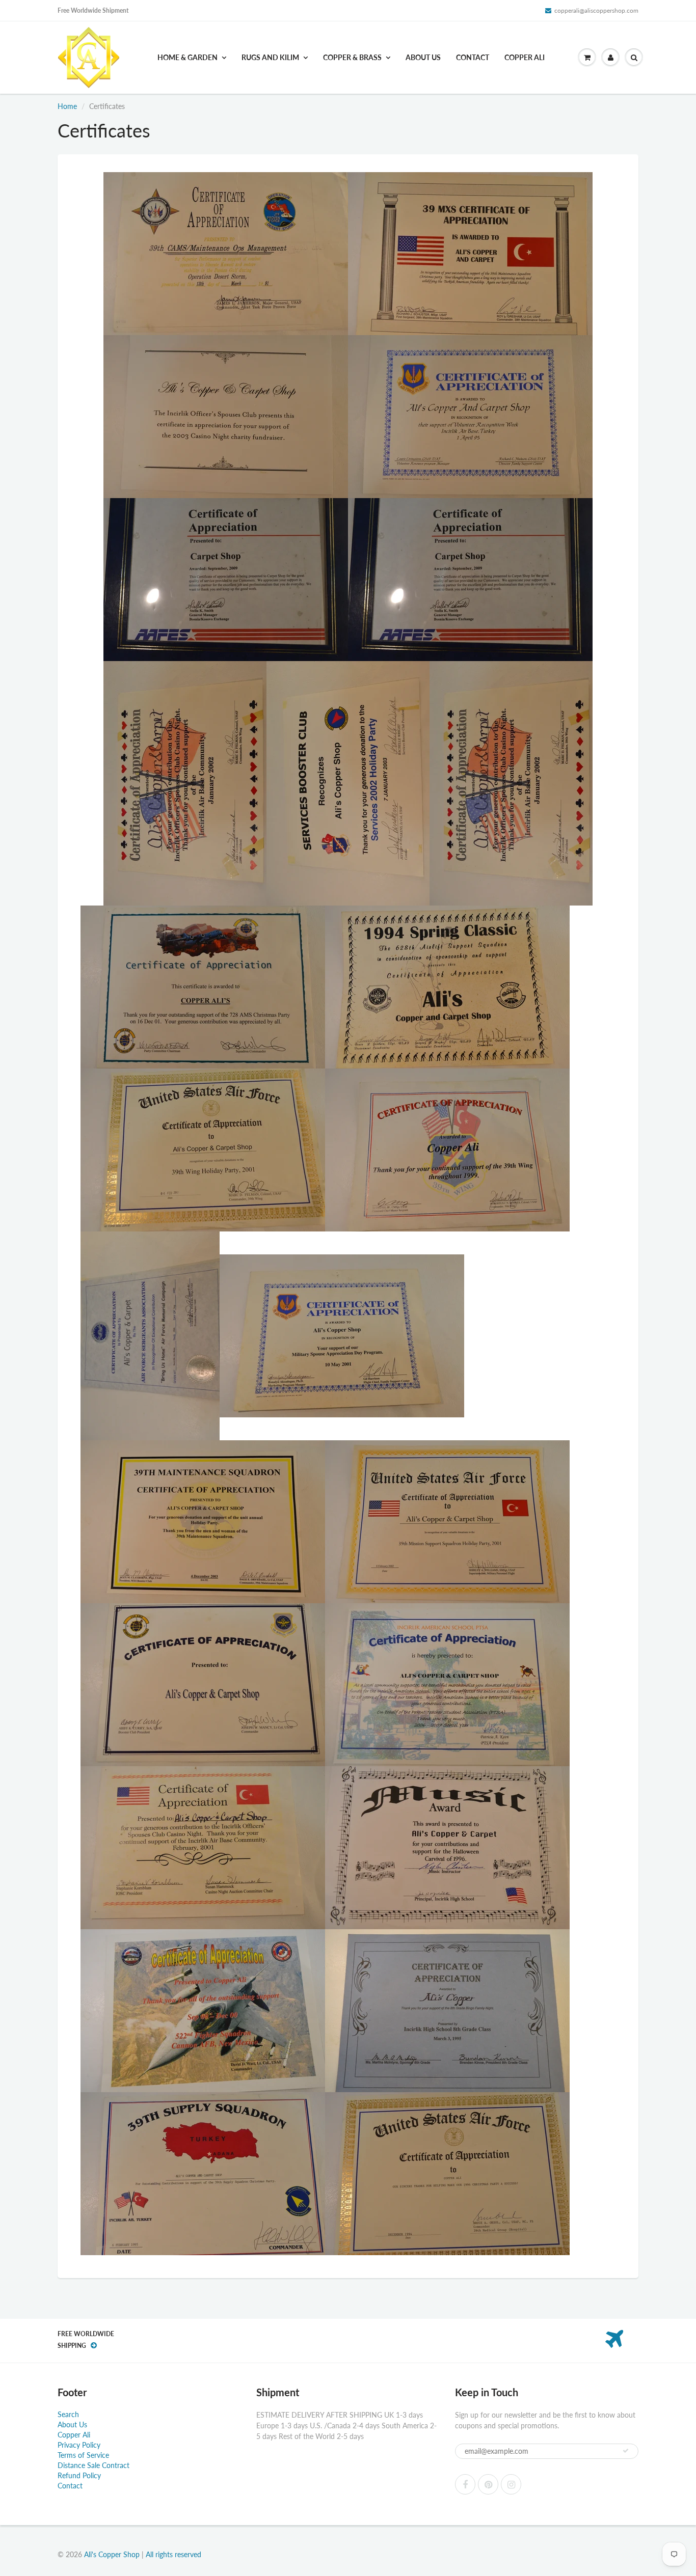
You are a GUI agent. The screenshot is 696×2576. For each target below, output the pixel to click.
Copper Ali (525, 57)
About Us (423, 57)
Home (67, 106)
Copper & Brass (352, 57)
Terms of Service (83, 2455)
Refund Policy (79, 2475)
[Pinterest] (488, 2484)
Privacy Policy (79, 2445)
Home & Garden (188, 57)
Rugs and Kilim (270, 57)
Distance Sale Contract (93, 2465)
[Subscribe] (626, 2451)
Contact (473, 57)
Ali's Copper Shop (112, 2554)
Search (68, 2414)
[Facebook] (465, 2484)
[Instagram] (511, 2484)
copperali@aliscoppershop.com (596, 10)
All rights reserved (173, 2554)
